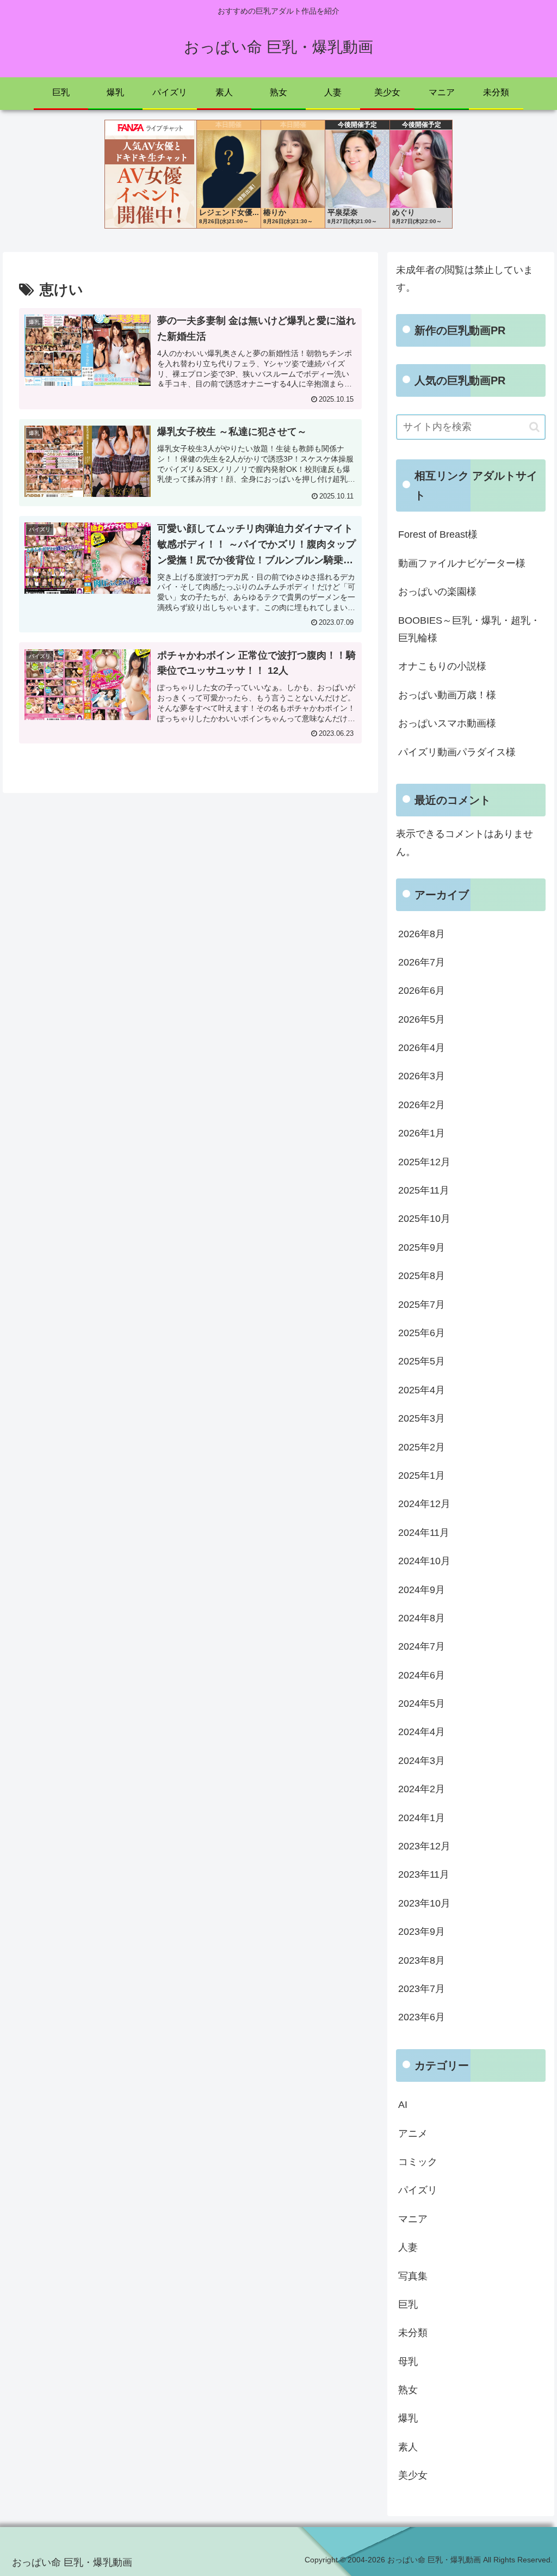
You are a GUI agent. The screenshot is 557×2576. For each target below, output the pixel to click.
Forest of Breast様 (438, 534)
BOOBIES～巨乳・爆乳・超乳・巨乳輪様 (469, 629)
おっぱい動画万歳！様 (447, 695)
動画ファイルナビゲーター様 (462, 563)
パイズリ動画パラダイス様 (457, 752)
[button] (534, 427)
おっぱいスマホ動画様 (447, 723)
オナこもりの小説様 (442, 666)
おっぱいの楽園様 (437, 592)
